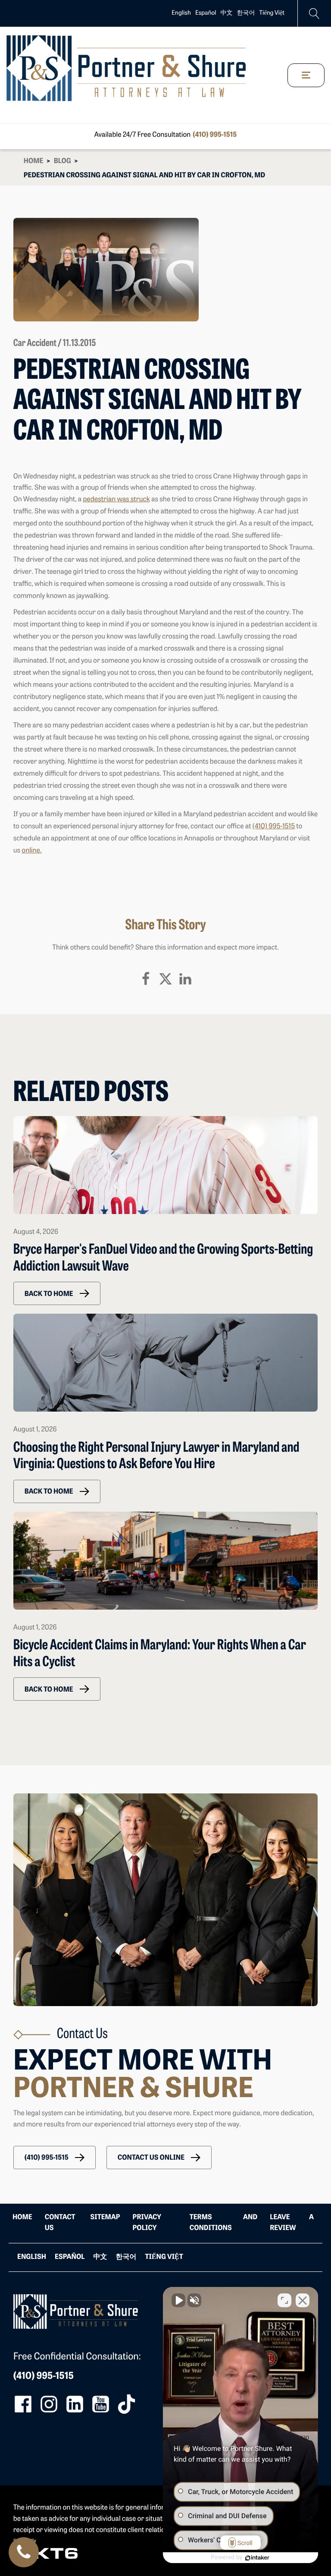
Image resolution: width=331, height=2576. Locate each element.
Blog (62, 161)
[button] (57, 1293)
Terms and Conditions (223, 2223)
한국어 (246, 13)
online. (31, 851)
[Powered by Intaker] (257, 2558)
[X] (165, 979)
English (181, 13)
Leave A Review (292, 2223)
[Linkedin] (185, 979)
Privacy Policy (147, 2223)
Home (34, 161)
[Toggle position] (284, 2300)
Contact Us (60, 2223)
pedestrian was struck (116, 500)
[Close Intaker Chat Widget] (303, 2300)
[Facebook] (146, 979)
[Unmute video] (178, 2300)
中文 (227, 13)
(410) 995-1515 (215, 135)
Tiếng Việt (272, 13)
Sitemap (105, 2217)
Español (206, 13)
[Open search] (314, 14)
